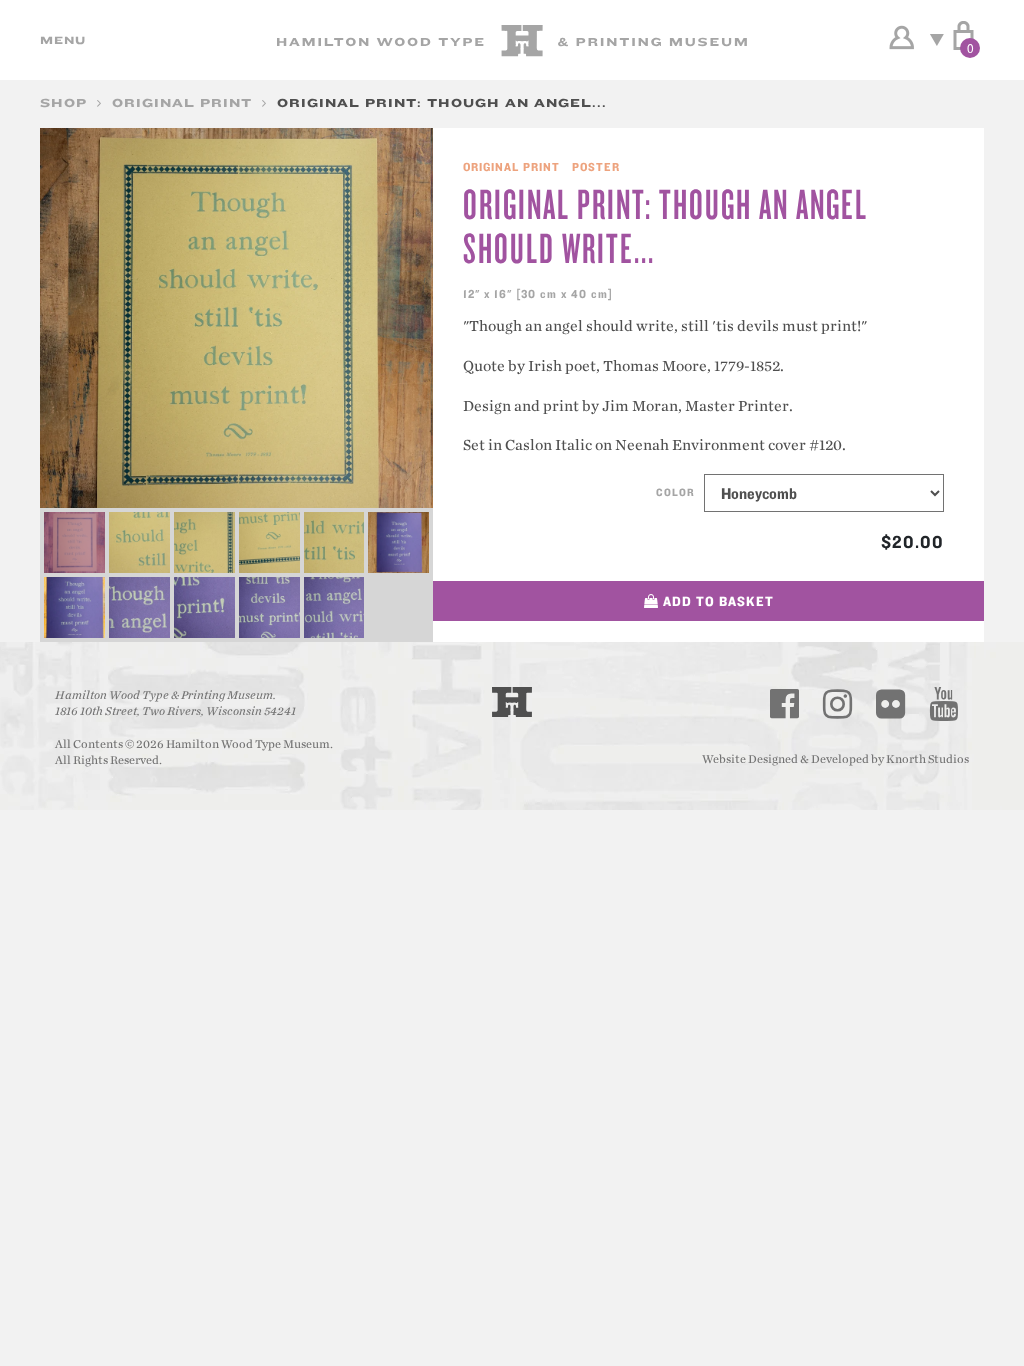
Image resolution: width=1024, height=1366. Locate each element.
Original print (182, 102)
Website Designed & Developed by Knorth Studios (835, 759)
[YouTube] (944, 704)
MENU (60, 40)
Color (675, 492)
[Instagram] (838, 704)
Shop (63, 102)
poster (596, 166)
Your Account (901, 38)
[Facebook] (785, 704)
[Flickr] (891, 704)
